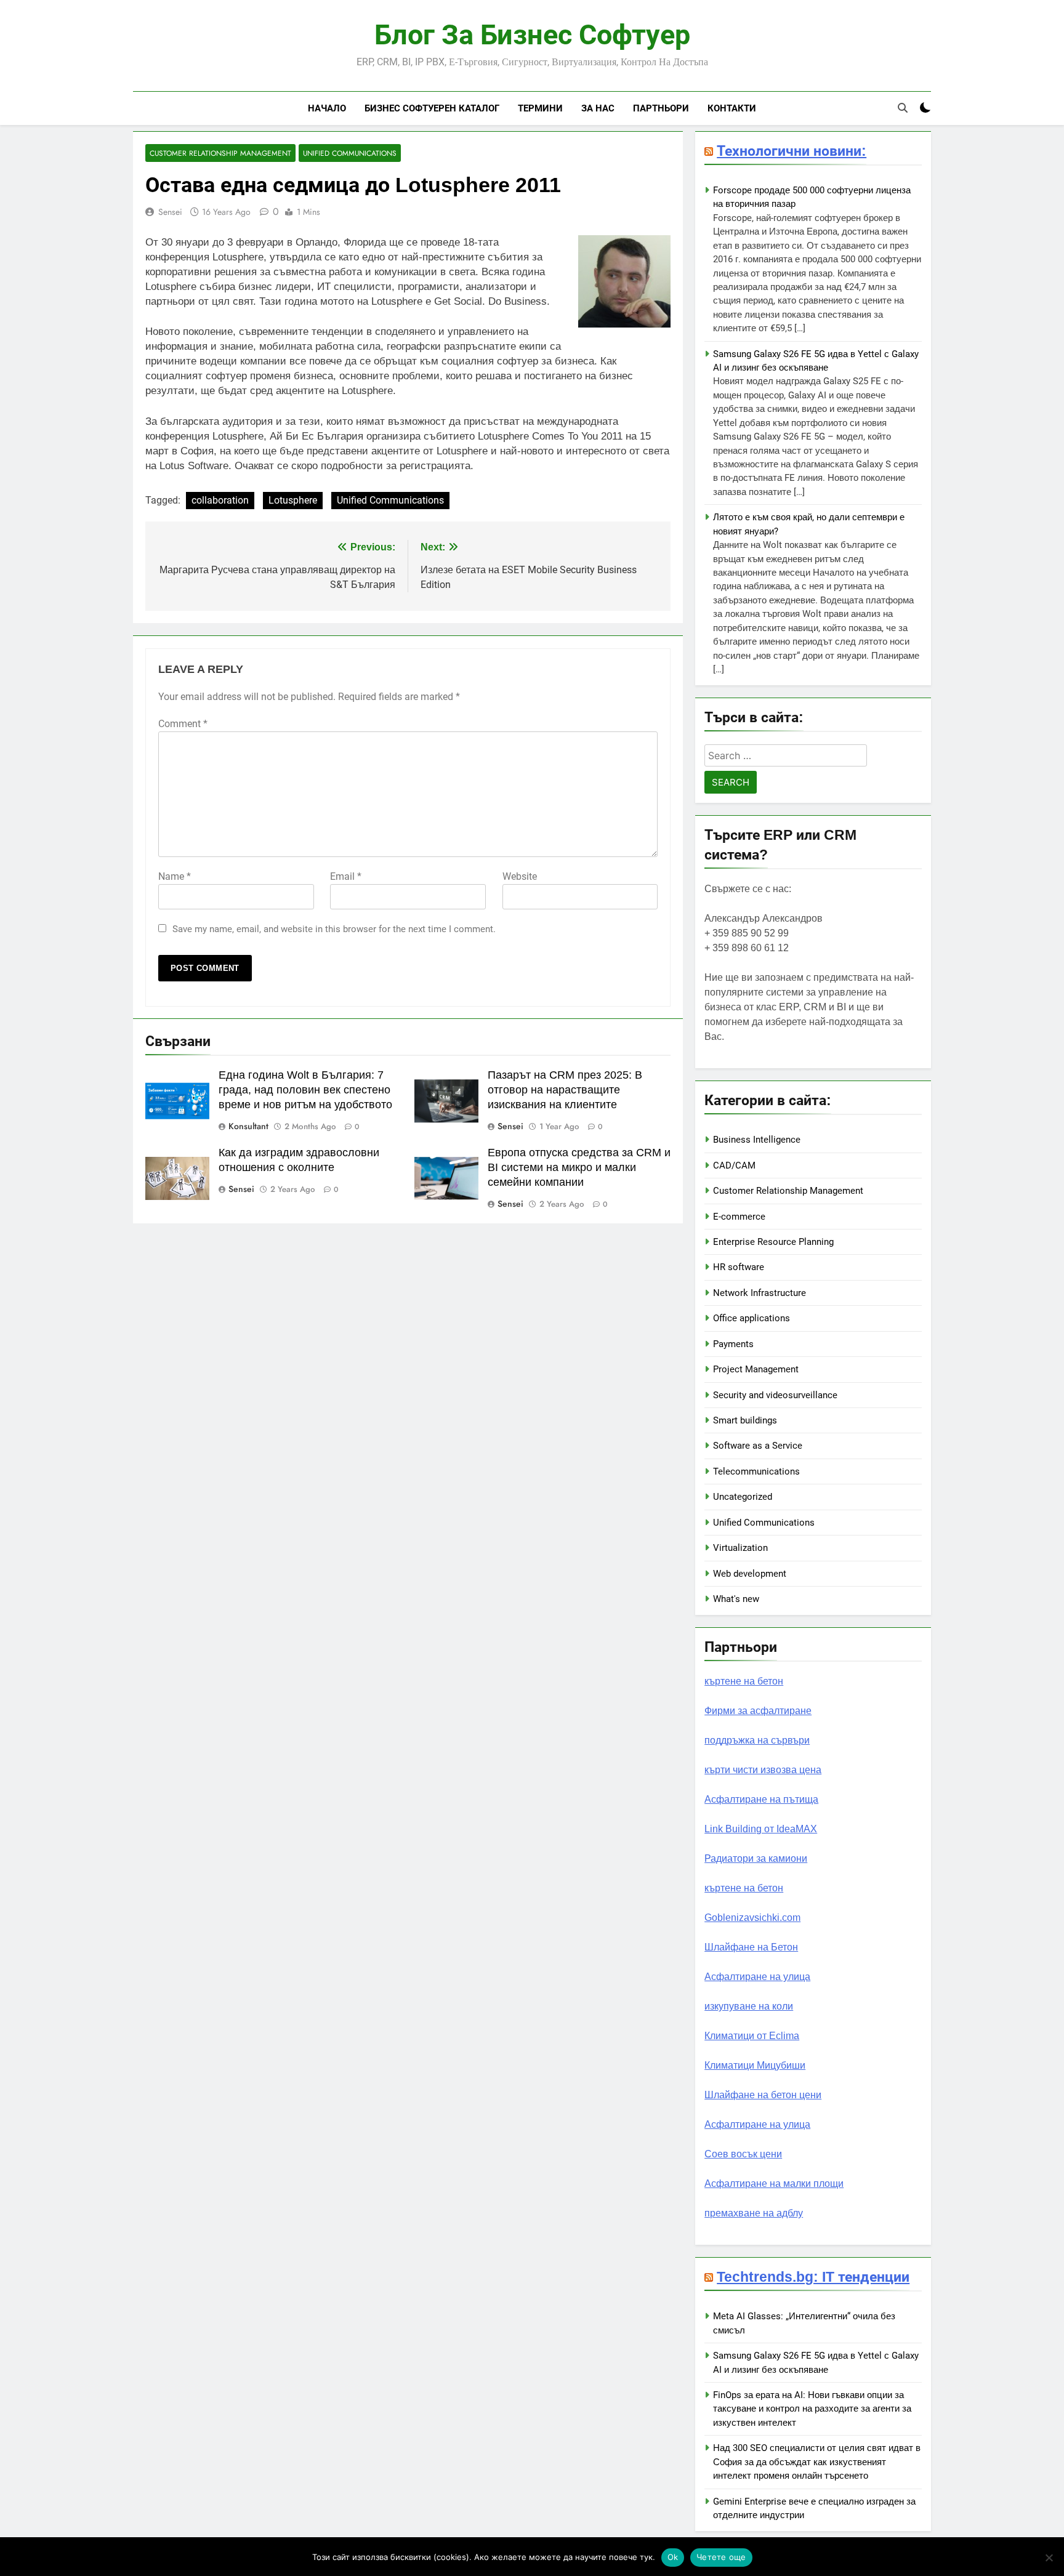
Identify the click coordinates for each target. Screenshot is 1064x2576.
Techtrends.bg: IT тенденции (813, 2277)
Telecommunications (756, 1471)
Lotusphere (293, 500)
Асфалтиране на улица (757, 1977)
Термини (540, 108)
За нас (598, 108)
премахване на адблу (754, 2213)
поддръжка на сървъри (757, 1740)
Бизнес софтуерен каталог (432, 108)
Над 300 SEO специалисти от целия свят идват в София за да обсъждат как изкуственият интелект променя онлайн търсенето (817, 2462)
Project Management (756, 1369)
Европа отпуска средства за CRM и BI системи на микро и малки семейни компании (579, 1167)
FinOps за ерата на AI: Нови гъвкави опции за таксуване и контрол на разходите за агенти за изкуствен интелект (812, 2409)
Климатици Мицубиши (755, 2065)
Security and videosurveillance (775, 1395)
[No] (1049, 2558)
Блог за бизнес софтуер (532, 35)
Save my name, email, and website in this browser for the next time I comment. (334, 929)
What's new (736, 1599)
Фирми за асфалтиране (758, 1711)
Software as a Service (758, 1446)
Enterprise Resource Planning (773, 1242)
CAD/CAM (734, 1165)
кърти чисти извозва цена (763, 1770)
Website (520, 876)
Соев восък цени (743, 2154)
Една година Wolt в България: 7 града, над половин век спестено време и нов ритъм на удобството (305, 1090)
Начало (327, 108)
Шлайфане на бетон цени (763, 2095)
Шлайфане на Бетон (751, 1947)
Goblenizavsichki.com (752, 1918)
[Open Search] (903, 108)
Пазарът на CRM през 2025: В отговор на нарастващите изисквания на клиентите (565, 1090)
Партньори (661, 108)
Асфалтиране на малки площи (774, 2184)
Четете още (721, 2557)
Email (346, 876)
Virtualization (740, 1548)
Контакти (732, 108)
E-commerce (739, 1217)
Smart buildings (745, 1420)
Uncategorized (743, 1497)
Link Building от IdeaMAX (761, 1829)
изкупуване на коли (749, 2006)
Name (175, 876)
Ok (673, 2557)
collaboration (220, 500)
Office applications (752, 1318)
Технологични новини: (792, 151)
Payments (733, 1344)
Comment (183, 724)
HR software (739, 1267)
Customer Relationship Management (220, 153)
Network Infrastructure (760, 1293)
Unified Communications (350, 153)
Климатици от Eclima (752, 2036)
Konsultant (248, 1126)
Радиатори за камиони (756, 1858)
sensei (170, 212)
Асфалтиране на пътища (761, 1799)
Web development (750, 1574)
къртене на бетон (744, 1681)
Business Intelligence (757, 1140)
